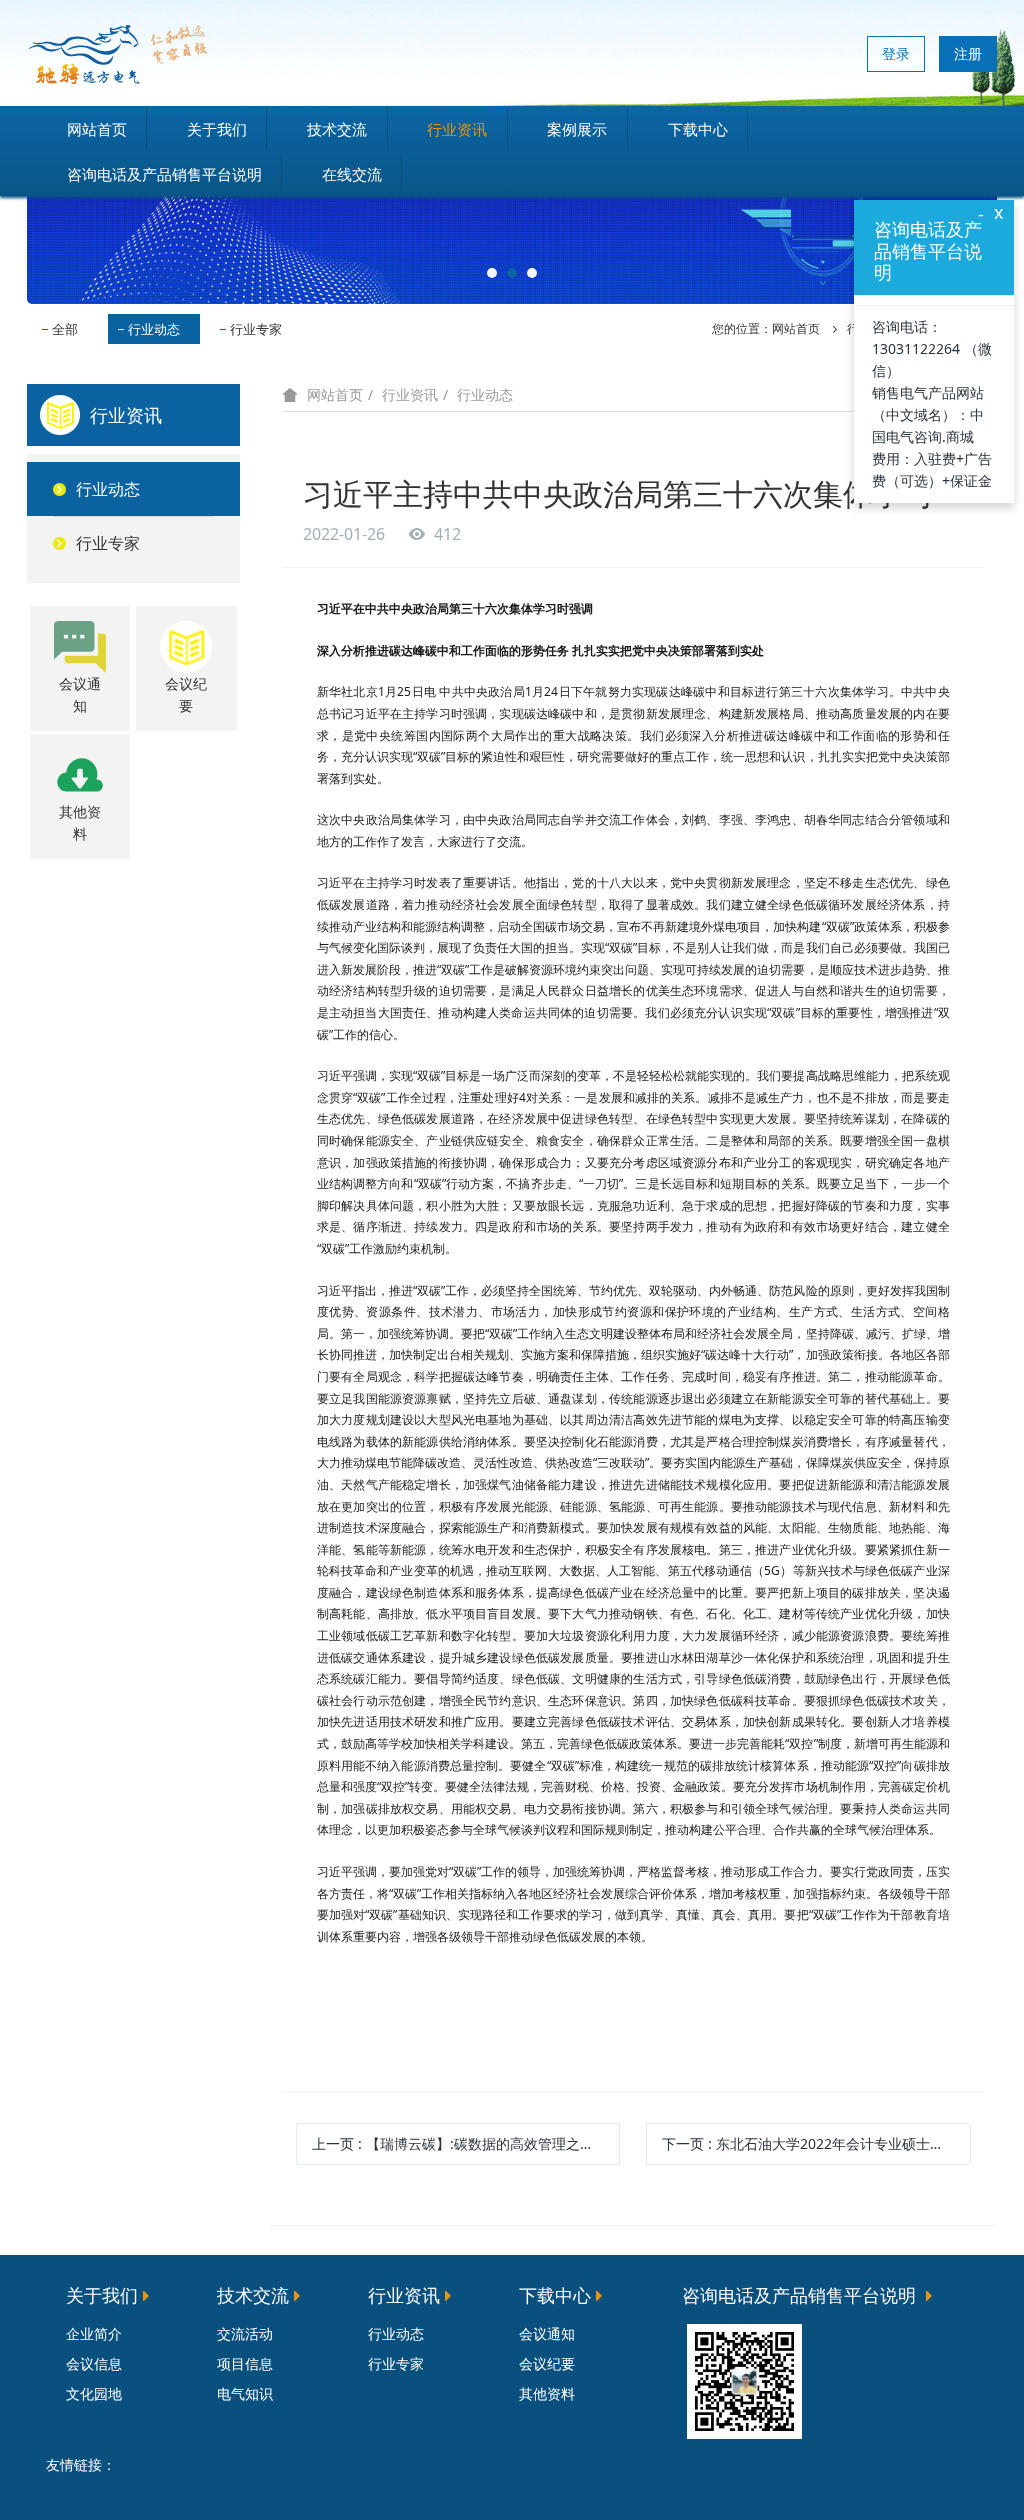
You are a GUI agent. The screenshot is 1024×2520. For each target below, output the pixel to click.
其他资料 (547, 2393)
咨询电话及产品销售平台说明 (164, 174)
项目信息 (245, 2363)
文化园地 (94, 2393)
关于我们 (217, 129)
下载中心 (698, 129)
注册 (968, 53)
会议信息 (94, 2363)
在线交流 (352, 174)
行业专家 (256, 329)
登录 (896, 53)
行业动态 (154, 329)
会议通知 (547, 2333)
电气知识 (245, 2393)
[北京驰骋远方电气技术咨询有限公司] (117, 53)
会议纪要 (547, 2363)
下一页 (816, 2143)
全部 (65, 329)
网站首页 (97, 129)
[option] (512, 227)
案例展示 (577, 129)
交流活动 (245, 2333)
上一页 (466, 2143)
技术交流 (337, 129)
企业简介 (94, 2333)
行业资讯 (457, 129)
